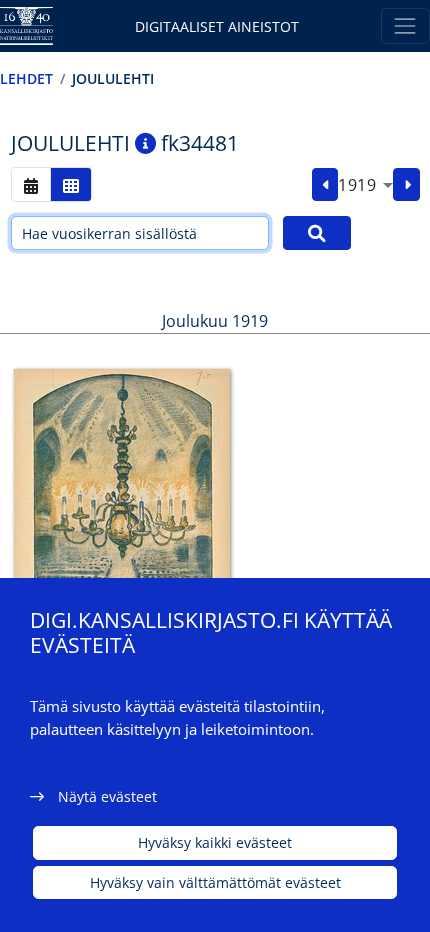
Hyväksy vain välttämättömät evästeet (215, 882)
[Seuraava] (406, 185)
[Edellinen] (325, 185)
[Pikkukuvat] (71, 184)
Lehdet (26, 78)
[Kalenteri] (31, 184)
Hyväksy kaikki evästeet (215, 842)
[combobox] (365, 185)
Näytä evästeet (107, 796)
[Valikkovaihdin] (405, 25)
